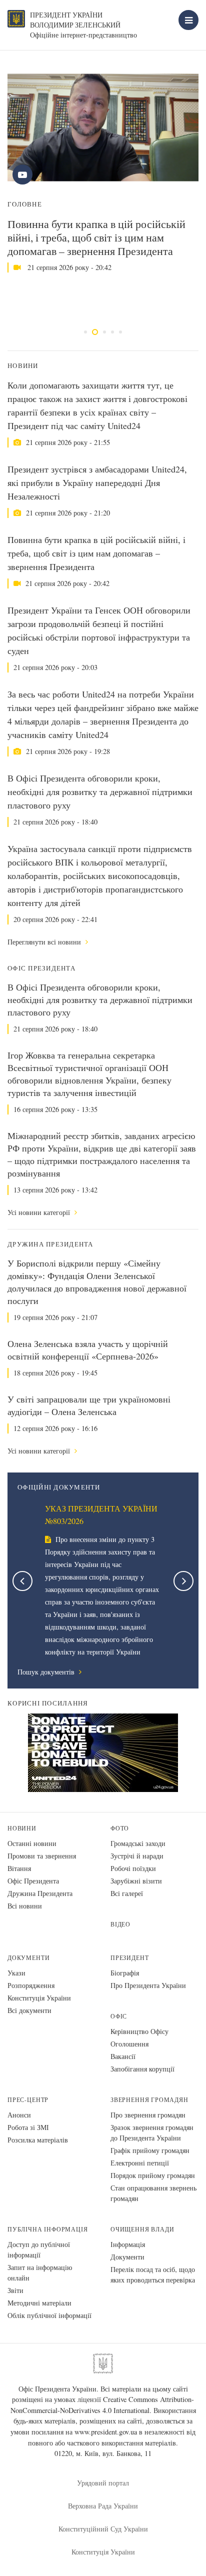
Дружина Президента (40, 1893)
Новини (22, 1828)
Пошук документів (47, 1672)
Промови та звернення (42, 1856)
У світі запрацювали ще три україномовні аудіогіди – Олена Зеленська (89, 1405)
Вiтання (19, 1868)
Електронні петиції (140, 2163)
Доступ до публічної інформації (39, 2249)
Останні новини (32, 1843)
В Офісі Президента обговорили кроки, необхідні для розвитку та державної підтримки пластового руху (100, 791)
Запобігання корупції (142, 2069)
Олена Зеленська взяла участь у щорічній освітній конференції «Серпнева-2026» (88, 1350)
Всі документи (29, 2010)
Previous (22, 1581)
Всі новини (25, 1906)
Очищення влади (142, 2229)
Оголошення (129, 2044)
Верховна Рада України (103, 2506)
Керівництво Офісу (139, 2031)
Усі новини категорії (40, 1212)
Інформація (128, 2244)
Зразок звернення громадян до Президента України (152, 2132)
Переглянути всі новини (45, 942)
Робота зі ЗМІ (28, 2127)
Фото (120, 1828)
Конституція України (39, 1998)
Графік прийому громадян (150, 2150)
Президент (129, 1958)
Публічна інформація (48, 2229)
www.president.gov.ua (106, 2432)
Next (183, 1581)
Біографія (125, 1973)
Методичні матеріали (39, 2303)
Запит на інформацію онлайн (40, 2272)
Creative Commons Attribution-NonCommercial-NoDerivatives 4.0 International (102, 2405)
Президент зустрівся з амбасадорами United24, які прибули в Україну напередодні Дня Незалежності (97, 482)
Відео (120, 1924)
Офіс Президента (33, 1881)
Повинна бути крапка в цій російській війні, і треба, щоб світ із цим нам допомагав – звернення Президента (96, 237)
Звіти (15, 2290)
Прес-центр (28, 2100)
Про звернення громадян (148, 2115)
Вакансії (123, 2056)
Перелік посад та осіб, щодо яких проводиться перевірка (153, 2274)
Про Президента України (148, 1985)
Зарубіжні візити (136, 1881)
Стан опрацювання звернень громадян (153, 2193)
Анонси (19, 2115)
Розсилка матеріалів (38, 2140)
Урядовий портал (103, 2483)
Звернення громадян (149, 2100)
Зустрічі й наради (137, 1856)
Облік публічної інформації (49, 2315)
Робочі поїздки (133, 1868)
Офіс (119, 2016)
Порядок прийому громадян (153, 2175)
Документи (28, 1958)
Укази (16, 1973)
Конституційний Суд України (103, 2529)
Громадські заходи (138, 1843)
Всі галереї (127, 1893)
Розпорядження (31, 1985)
